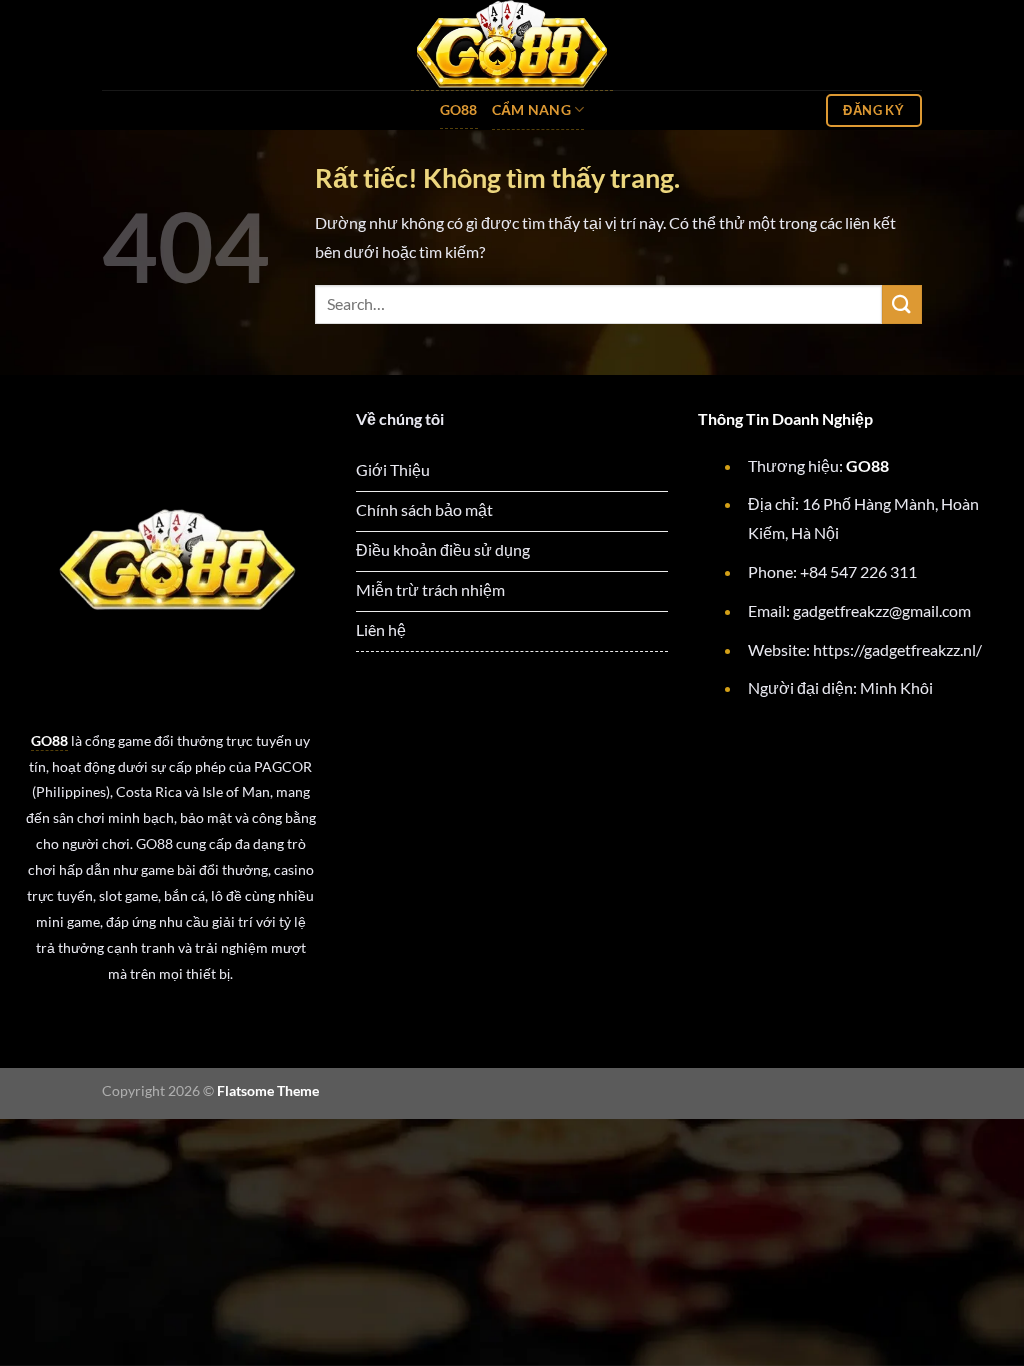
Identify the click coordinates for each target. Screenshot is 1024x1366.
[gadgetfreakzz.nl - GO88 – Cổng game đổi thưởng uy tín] (512, 45)
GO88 (459, 109)
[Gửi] (902, 304)
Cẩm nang (531, 109)
